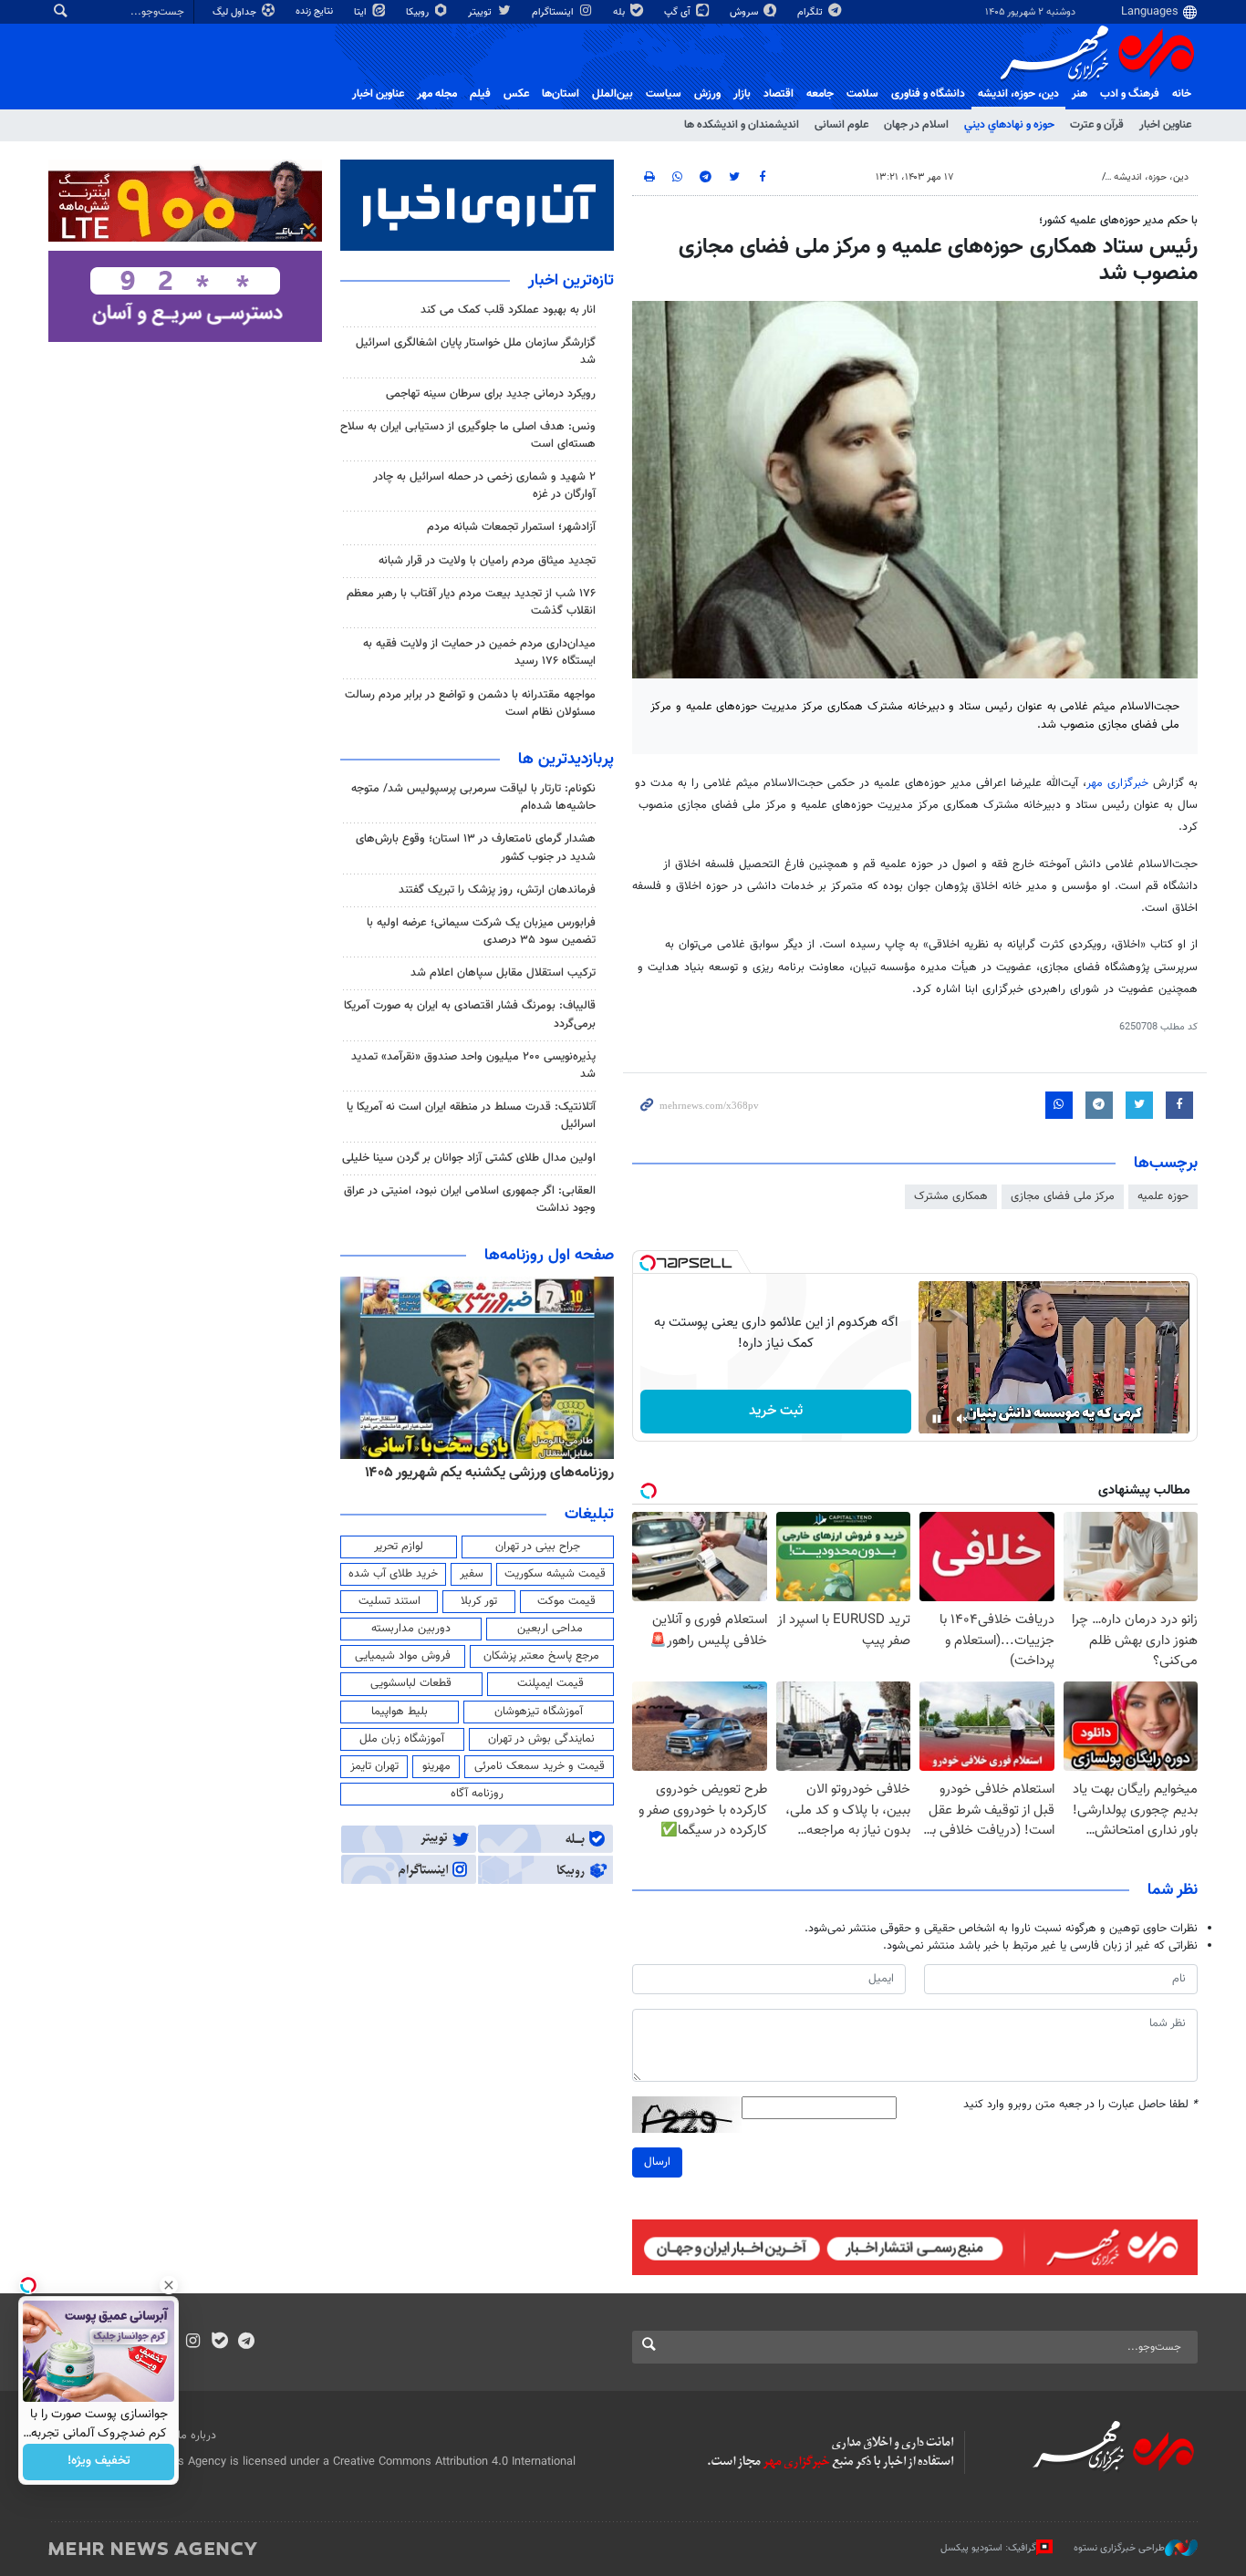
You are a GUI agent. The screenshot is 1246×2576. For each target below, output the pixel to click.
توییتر (481, 12)
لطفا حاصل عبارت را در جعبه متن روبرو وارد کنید (1080, 2105)
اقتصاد (779, 94)
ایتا (362, 12)
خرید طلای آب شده (393, 1574)
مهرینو (436, 1766)
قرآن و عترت (1097, 125)
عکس (516, 94)
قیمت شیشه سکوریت (555, 1574)
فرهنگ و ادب (1130, 94)
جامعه (820, 94)
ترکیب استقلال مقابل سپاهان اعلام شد (503, 973)
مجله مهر (437, 94)
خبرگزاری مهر (1117, 783)
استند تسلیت (389, 1601)
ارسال (657, 2162)
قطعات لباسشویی (411, 1683)
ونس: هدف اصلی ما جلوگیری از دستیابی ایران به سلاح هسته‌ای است (468, 435)
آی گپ (679, 12)
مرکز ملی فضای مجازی (1063, 1196)
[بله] (219, 2343)
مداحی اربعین (550, 1629)
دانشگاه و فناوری (928, 94)
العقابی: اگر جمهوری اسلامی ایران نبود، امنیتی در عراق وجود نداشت (470, 1200)
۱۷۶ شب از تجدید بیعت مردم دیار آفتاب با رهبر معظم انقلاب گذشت (471, 602)
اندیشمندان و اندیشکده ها (742, 125)
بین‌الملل (613, 94)
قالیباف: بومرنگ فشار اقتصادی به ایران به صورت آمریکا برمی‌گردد (470, 1014)
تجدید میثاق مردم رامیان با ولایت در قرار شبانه (487, 561)
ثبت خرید (776, 1411)
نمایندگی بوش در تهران (541, 1739)
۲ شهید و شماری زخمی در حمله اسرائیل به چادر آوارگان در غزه (484, 486)
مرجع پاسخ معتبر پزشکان (541, 1656)
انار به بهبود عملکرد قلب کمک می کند (508, 310)
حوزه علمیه (1163, 1196)
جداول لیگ (236, 12)
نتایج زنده (316, 11)
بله (620, 12)
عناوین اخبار (1165, 125)
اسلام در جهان (916, 125)
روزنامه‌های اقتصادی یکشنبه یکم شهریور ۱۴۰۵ (483, 1473)
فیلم (480, 94)
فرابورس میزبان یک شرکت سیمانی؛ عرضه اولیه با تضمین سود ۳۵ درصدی (481, 931)
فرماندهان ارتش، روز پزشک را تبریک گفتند (497, 890)
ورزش (707, 94)
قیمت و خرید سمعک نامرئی (540, 1766)
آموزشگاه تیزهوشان (539, 1712)
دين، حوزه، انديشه (1018, 94)
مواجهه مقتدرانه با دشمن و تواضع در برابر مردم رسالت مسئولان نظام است (470, 703)
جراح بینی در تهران (538, 1547)
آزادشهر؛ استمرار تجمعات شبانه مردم (511, 527)
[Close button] (169, 2285)
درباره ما (197, 2436)
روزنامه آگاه (477, 1794)
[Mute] (962, 1419)
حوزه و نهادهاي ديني (1009, 125)
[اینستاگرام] (193, 2343)
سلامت (862, 94)
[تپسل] (648, 1263)
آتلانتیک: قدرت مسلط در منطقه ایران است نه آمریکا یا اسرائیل (471, 1116)
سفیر (472, 1574)
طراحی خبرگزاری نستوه (1119, 2548)
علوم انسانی (841, 125)
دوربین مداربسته (411, 1629)
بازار (742, 94)
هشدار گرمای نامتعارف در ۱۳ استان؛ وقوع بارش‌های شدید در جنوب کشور (476, 848)
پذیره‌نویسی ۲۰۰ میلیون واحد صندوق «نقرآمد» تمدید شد (473, 1066)
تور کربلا (479, 1601)
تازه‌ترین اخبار (571, 281)
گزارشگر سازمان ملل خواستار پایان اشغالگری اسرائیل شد (476, 352)
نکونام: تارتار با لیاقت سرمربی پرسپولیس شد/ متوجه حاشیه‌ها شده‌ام (473, 797)
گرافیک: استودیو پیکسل (988, 2548)
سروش (745, 12)
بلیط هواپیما (400, 1712)
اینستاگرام (554, 12)
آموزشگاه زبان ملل (402, 1739)
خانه (1182, 94)
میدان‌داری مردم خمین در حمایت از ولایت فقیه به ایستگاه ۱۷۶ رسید (479, 652)
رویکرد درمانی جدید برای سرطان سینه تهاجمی (491, 394)
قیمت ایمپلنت (550, 1683)
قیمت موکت (566, 1601)
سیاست (664, 94)
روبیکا (419, 12)
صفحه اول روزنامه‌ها (549, 1256)
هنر (1080, 94)
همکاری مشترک (951, 1196)
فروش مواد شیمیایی (403, 1656)
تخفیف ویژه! (99, 2462)
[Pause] (937, 1419)
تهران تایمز (374, 1766)
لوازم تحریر (399, 1547)
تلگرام (811, 12)
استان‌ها (561, 94)
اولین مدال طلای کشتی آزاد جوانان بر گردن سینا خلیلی (469, 1158)
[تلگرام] (246, 2343)
